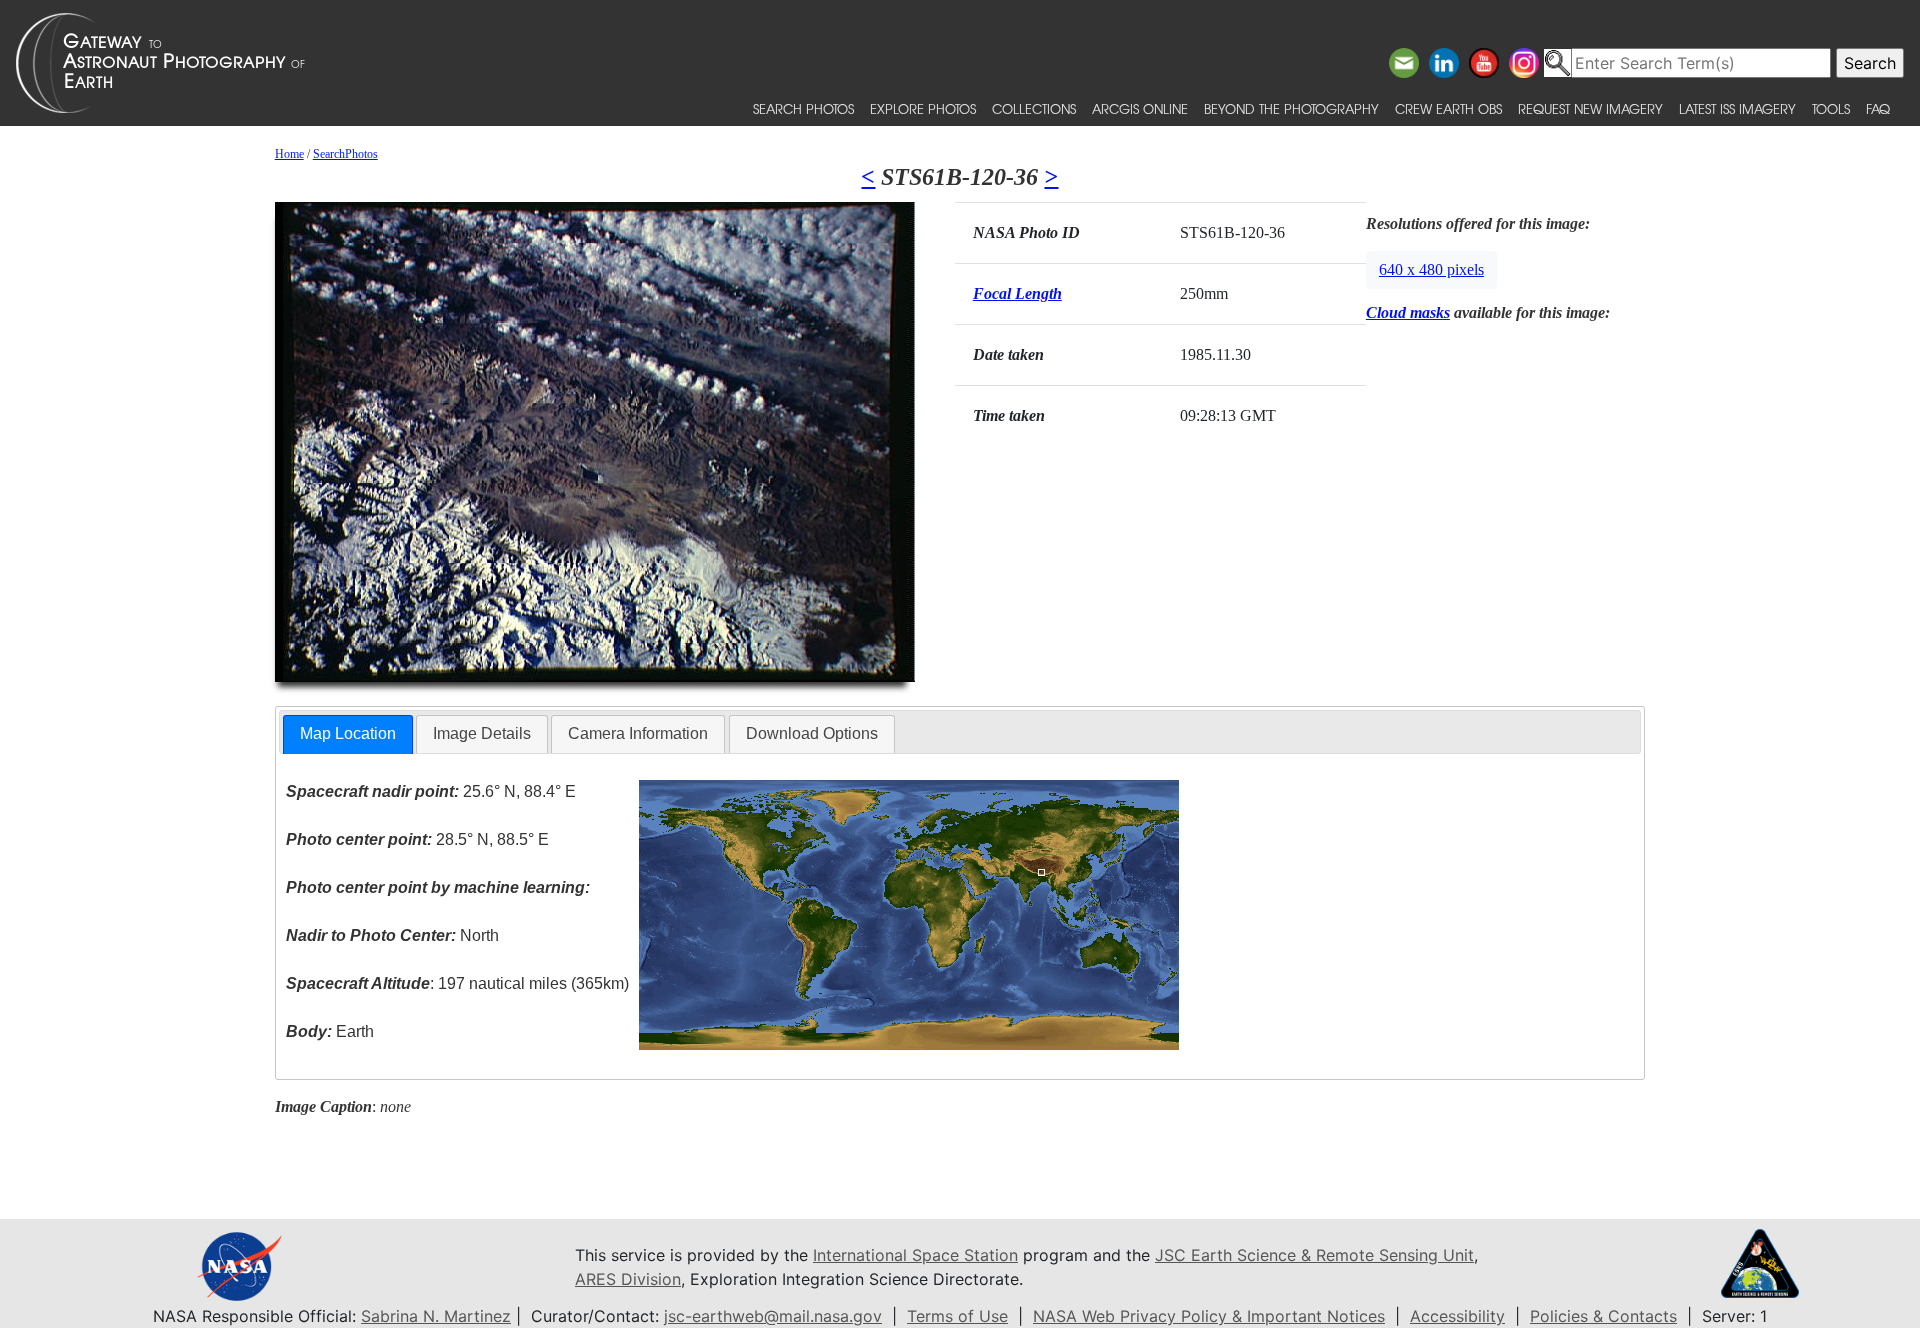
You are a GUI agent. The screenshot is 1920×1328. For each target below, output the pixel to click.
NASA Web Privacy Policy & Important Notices (1209, 1316)
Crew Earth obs (1448, 108)
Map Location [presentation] (348, 733)
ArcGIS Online (1140, 108)
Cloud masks (1408, 312)
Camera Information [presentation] (638, 733)
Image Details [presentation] (482, 733)
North (392, 935)
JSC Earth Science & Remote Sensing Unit (1314, 1255)
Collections (1034, 108)
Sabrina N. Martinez (436, 1316)
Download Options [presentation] (812, 733)
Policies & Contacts (1603, 1316)
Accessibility (1457, 1316)
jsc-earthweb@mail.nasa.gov (773, 1316)
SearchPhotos (345, 154)
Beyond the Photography (1291, 108)
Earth (330, 1031)
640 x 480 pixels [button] (1431, 269)
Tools (1831, 108)
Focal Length (1017, 293)
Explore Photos (923, 108)
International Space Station (915, 1255)
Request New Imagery (1590, 108)
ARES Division (628, 1279)
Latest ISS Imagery (1737, 108)
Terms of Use (957, 1316)
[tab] (348, 734)
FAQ (1878, 108)
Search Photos (803, 108)
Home (289, 154)
